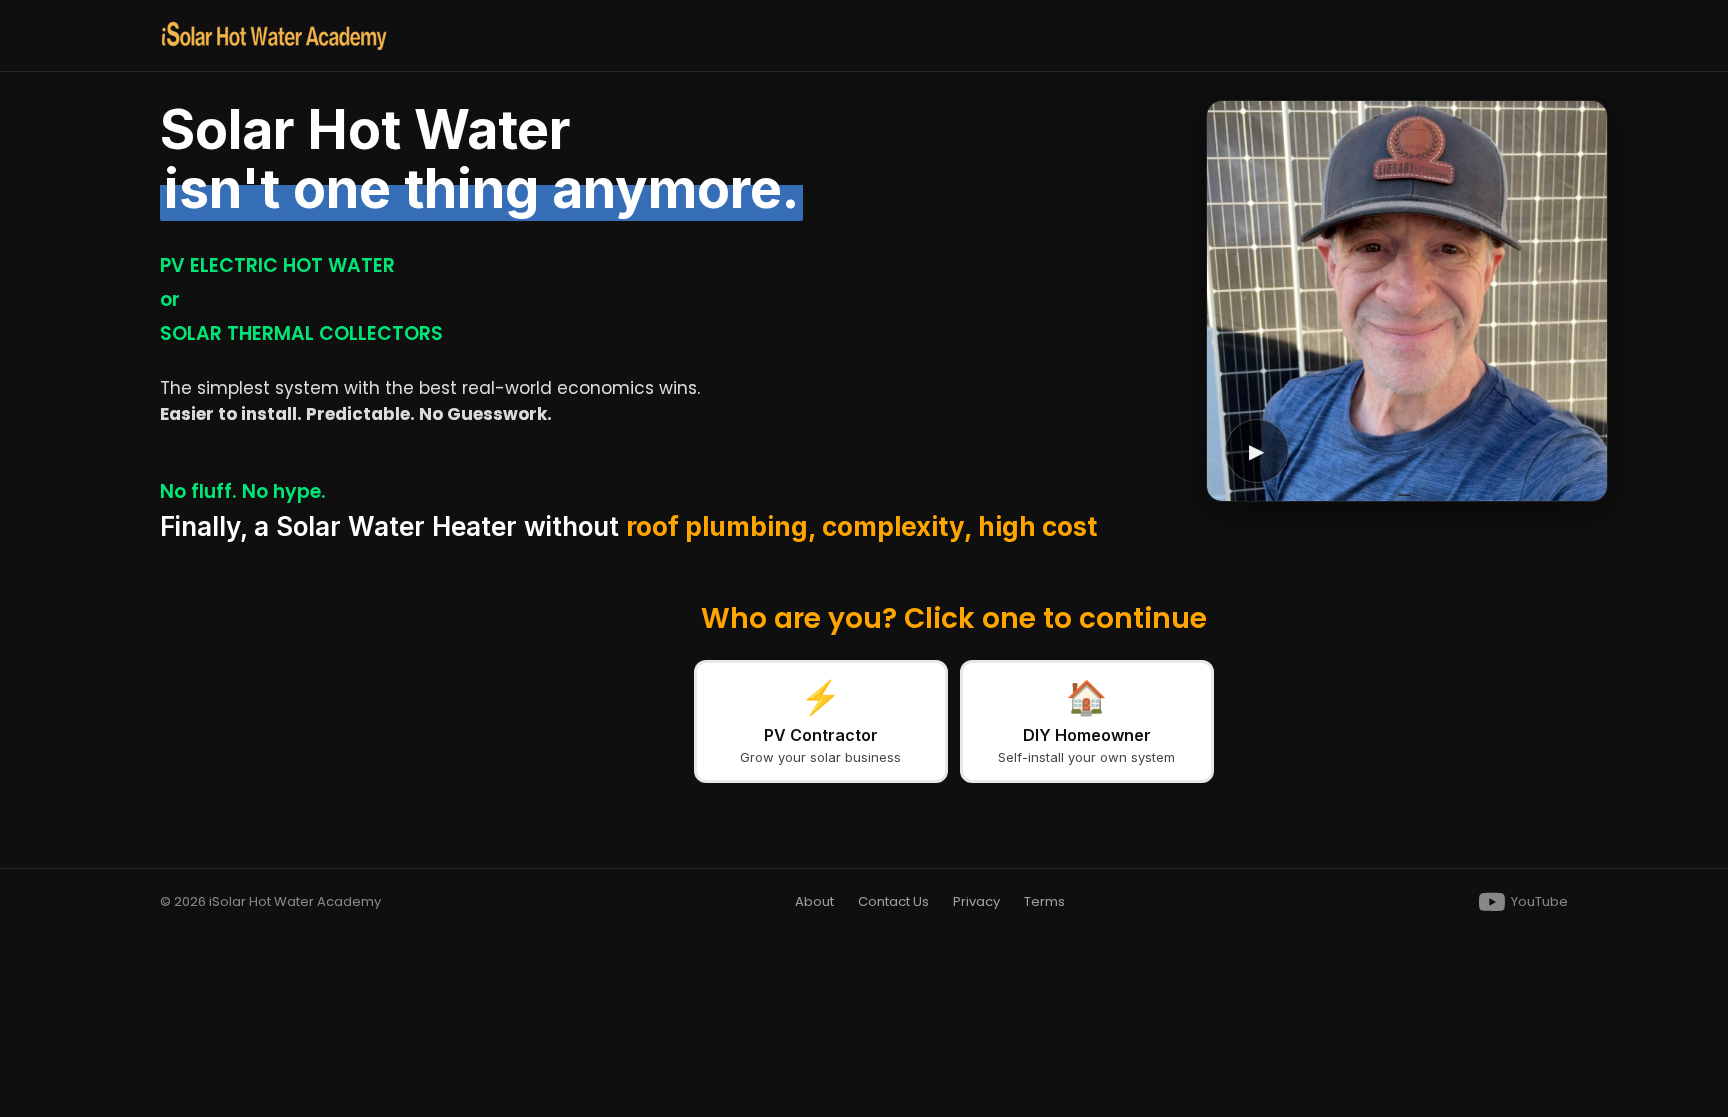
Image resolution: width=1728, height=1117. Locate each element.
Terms (1044, 901)
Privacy (976, 901)
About (814, 901)
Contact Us (893, 901)
